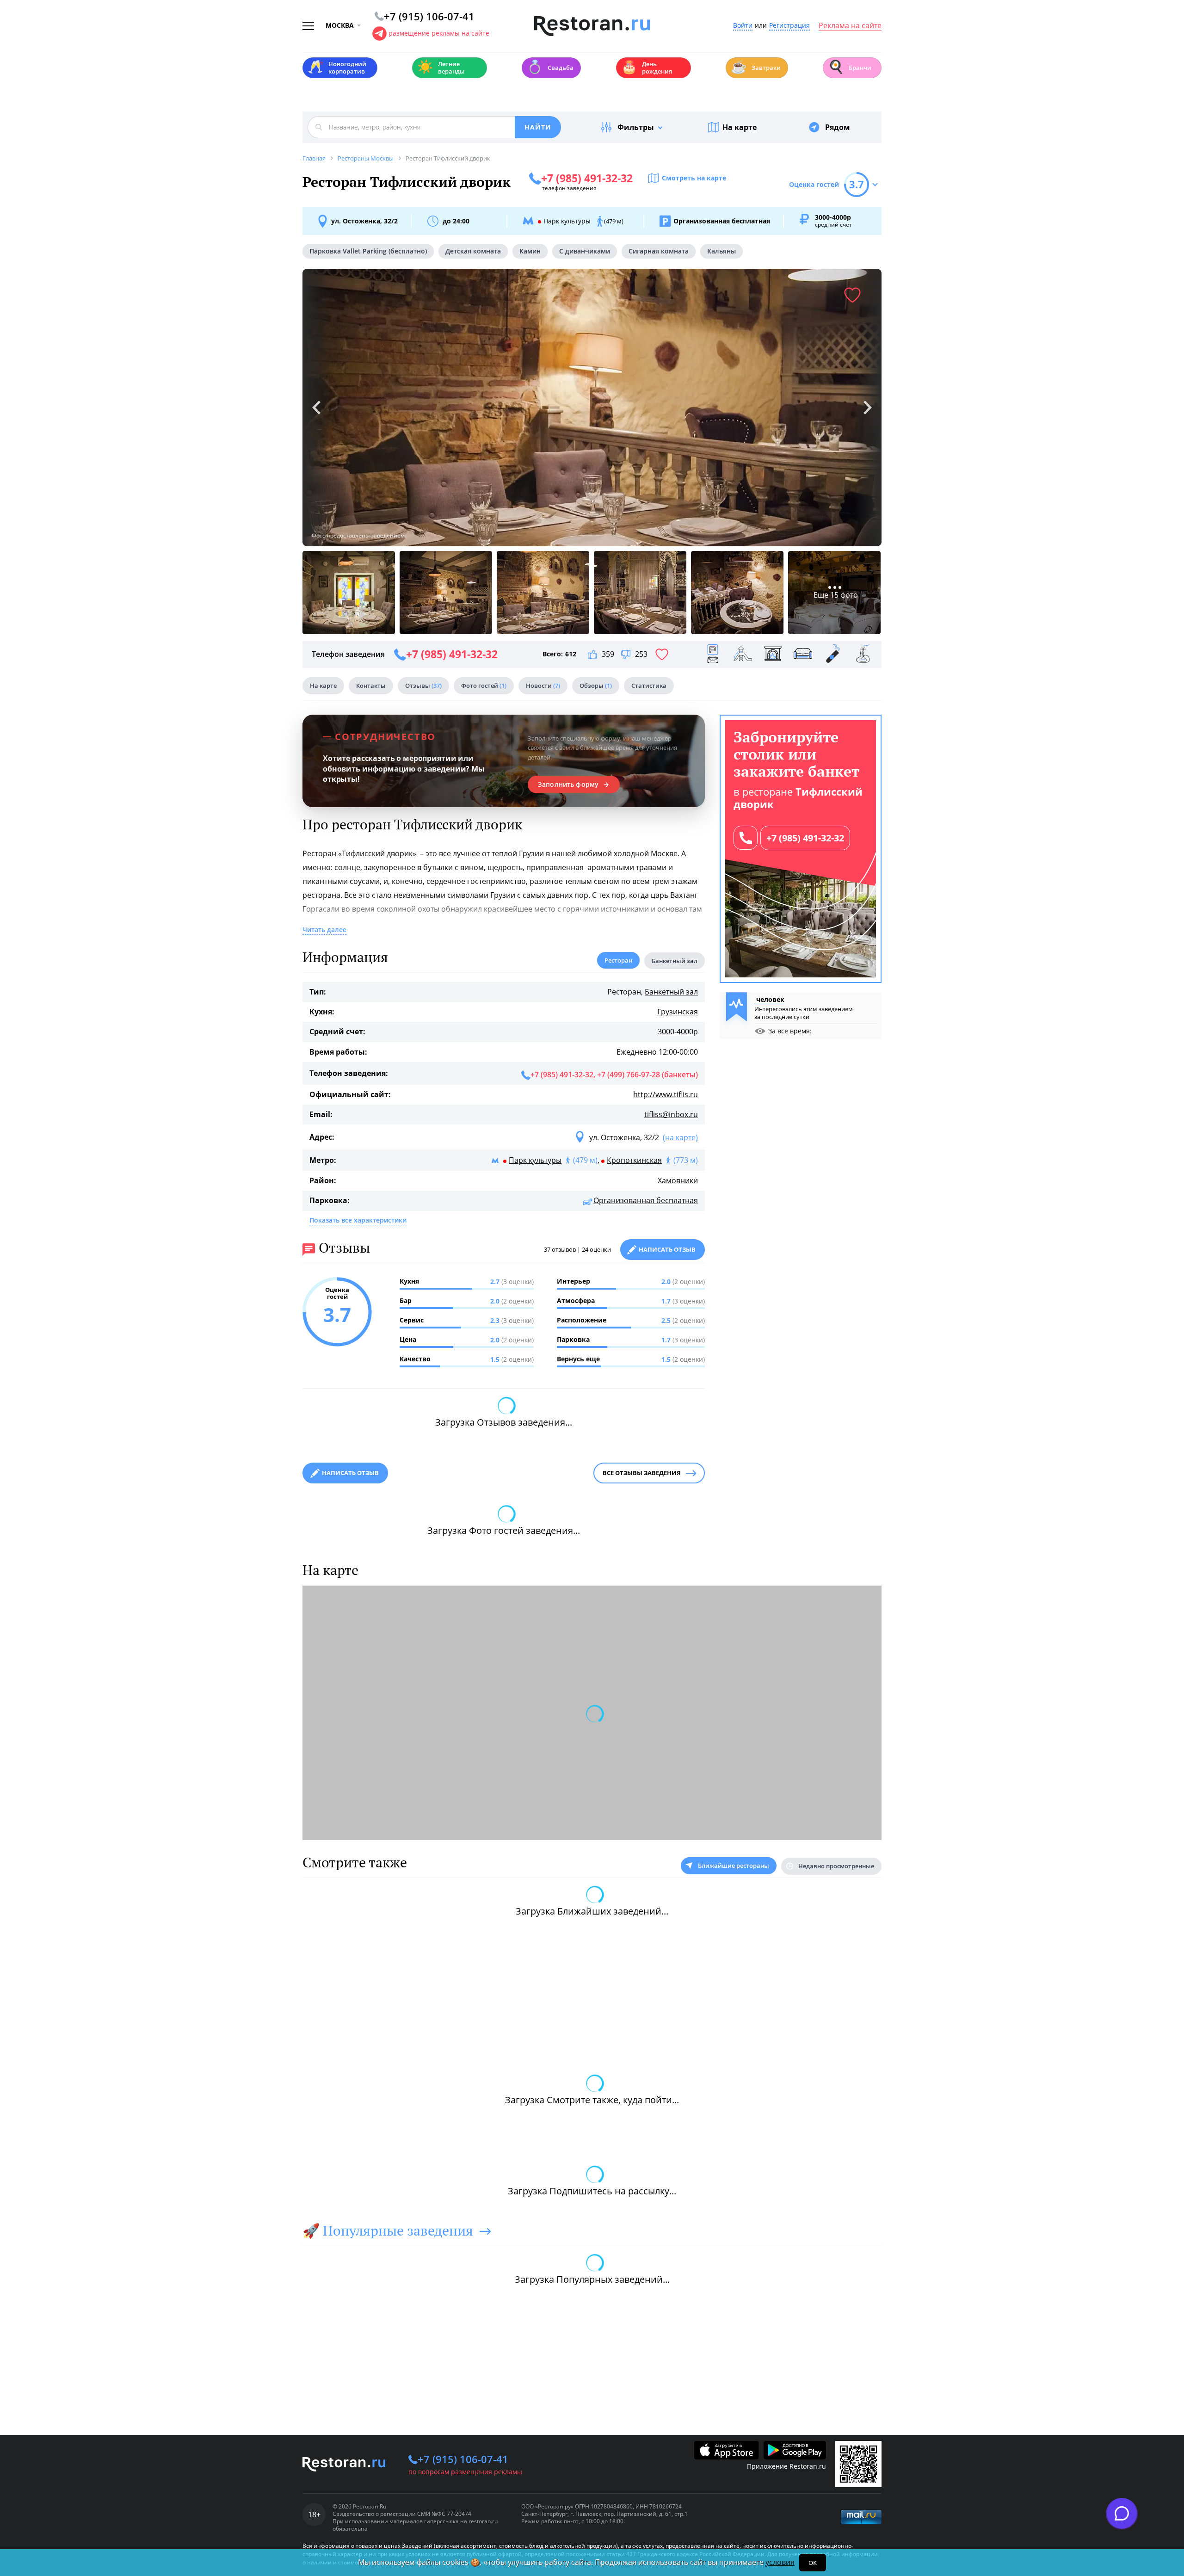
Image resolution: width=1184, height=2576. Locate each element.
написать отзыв (350, 1473)
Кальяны (721, 251)
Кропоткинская (634, 1160)
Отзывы (423, 686)
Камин (530, 251)
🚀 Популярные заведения (388, 2230)
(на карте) (680, 1137)
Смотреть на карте (694, 178)
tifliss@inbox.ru (671, 1114)
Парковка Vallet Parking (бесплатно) (368, 251)
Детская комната (473, 251)
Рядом (838, 127)
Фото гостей (484, 686)
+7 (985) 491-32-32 (805, 838)
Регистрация (789, 26)
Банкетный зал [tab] (675, 961)
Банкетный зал (671, 992)
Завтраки (756, 67)
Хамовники (678, 1180)
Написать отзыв (667, 1249)
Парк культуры (535, 1160)
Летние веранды (441, 68)
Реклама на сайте (850, 26)
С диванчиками (585, 251)
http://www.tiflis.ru (666, 1094)
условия (780, 2562)
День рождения (647, 68)
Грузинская (678, 1012)
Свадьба (550, 67)
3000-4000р (678, 1032)
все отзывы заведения (642, 1473)
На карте (740, 127)
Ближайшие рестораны (734, 1866)
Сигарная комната (659, 251)
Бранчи (850, 67)
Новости (543, 686)
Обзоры (596, 686)
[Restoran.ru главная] (592, 26)
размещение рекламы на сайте (439, 33)
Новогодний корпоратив (337, 68)
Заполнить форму (568, 785)
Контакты (371, 686)
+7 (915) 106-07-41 (463, 2459)
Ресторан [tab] (618, 960)
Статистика (649, 686)
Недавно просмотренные (836, 1866)
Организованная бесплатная (646, 1200)
